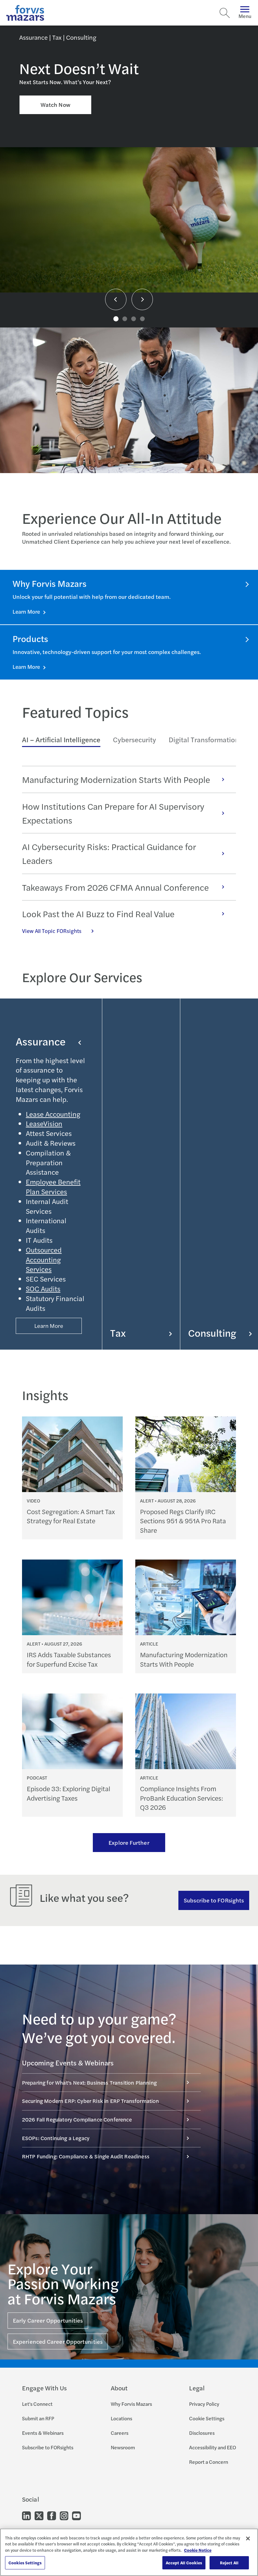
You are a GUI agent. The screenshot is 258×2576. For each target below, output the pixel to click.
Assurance (41, 1041)
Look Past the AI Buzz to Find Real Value (98, 914)
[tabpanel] (129, 850)
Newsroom (123, 2447)
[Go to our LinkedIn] (26, 2515)
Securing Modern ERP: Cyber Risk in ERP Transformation (91, 2101)
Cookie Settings (207, 2418)
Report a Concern (209, 2462)
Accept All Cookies (184, 2563)
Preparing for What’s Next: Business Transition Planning (89, 2082)
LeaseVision (44, 1123)
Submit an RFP (38, 2418)
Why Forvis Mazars (131, 2404)
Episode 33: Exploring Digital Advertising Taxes (68, 1793)
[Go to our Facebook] (52, 2515)
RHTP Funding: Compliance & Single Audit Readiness (86, 2156)
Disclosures (202, 2433)
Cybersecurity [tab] (135, 739)
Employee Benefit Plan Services (53, 1187)
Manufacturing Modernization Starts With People (116, 779)
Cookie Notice (198, 2550)
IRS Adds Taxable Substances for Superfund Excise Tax (69, 1659)
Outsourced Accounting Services (44, 1259)
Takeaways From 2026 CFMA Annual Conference (115, 887)
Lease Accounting (53, 1114)
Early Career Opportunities (48, 2320)
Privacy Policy (204, 2404)
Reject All (229, 2563)
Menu (245, 16)
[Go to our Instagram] (64, 2515)
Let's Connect (37, 2404)
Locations (121, 2418)
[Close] (248, 2538)
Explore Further (129, 1842)
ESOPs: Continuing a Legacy (56, 2138)
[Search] (225, 13)
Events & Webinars (43, 2433)
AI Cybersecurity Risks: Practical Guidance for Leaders (109, 853)
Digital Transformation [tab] (204, 739)
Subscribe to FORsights (214, 1900)
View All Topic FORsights (52, 931)
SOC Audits (43, 1288)
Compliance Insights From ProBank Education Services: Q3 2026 (182, 1798)
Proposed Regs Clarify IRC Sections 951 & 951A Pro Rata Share (183, 1521)
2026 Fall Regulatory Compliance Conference (77, 2119)
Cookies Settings (25, 2563)
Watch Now (56, 104)
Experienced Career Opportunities (58, 2341)
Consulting (212, 1332)
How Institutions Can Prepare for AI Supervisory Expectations (113, 813)
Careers (120, 2433)
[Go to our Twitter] (39, 2515)
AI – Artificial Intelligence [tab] (61, 739)
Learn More (27, 611)
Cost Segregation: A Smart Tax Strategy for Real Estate (71, 1516)
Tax (118, 1332)
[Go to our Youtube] (76, 2515)
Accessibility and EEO (213, 2447)
